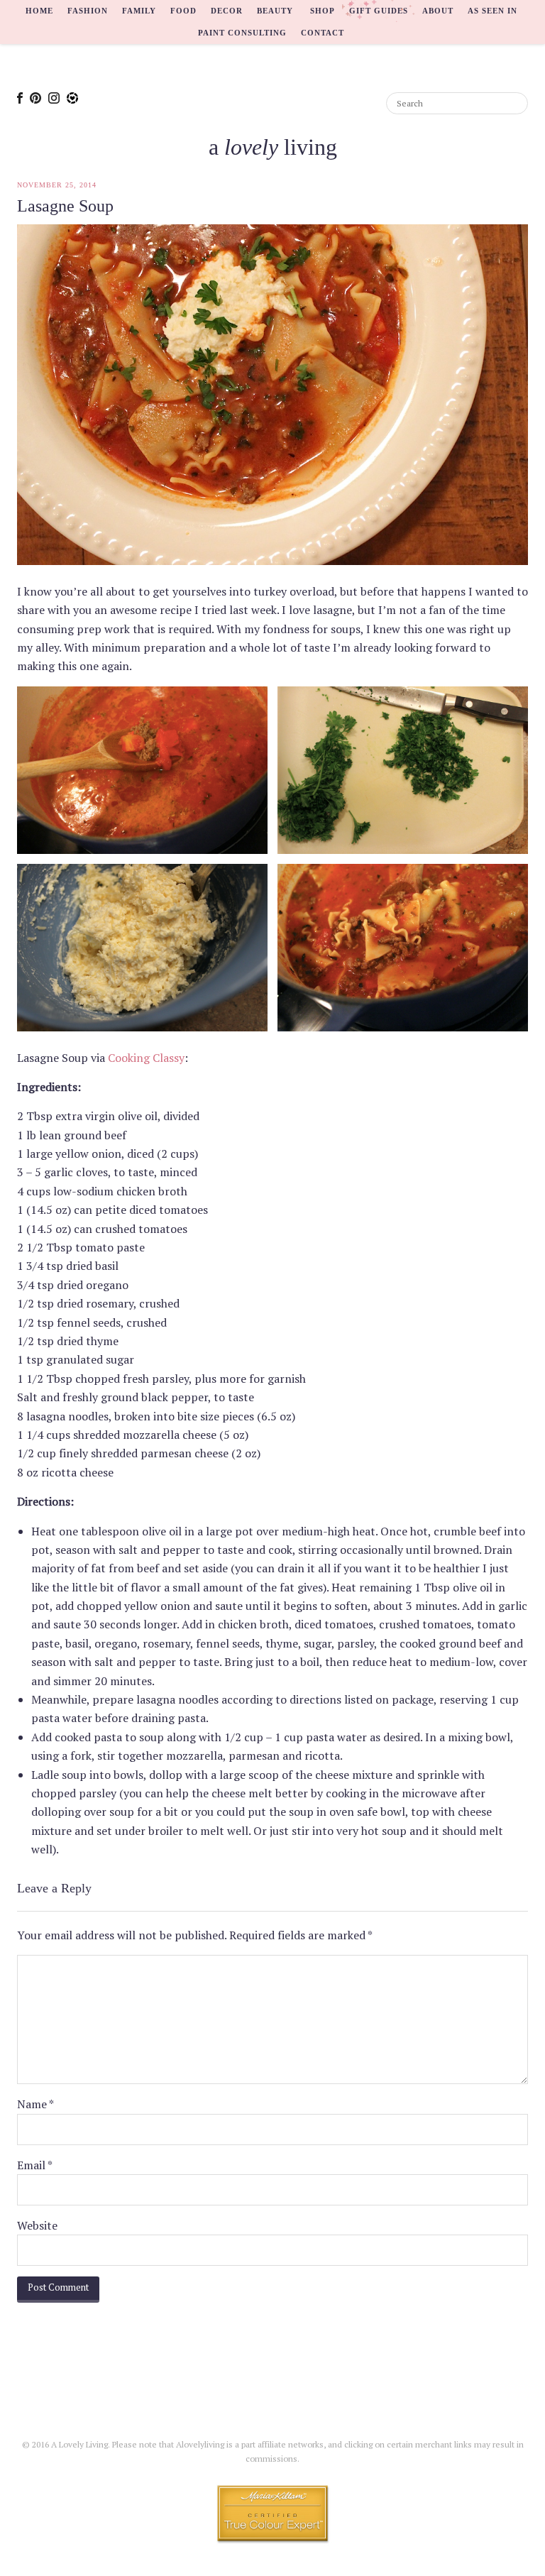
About (438, 11)
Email (35, 2165)
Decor (227, 11)
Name (35, 2104)
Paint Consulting (242, 33)
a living (273, 147)
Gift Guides (379, 11)
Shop (323, 11)
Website (37, 2225)
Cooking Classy (146, 1058)
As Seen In (492, 11)
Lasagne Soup (65, 206)
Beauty (275, 11)
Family (139, 11)
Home (39, 11)
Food (183, 11)
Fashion (88, 11)
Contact (323, 33)
